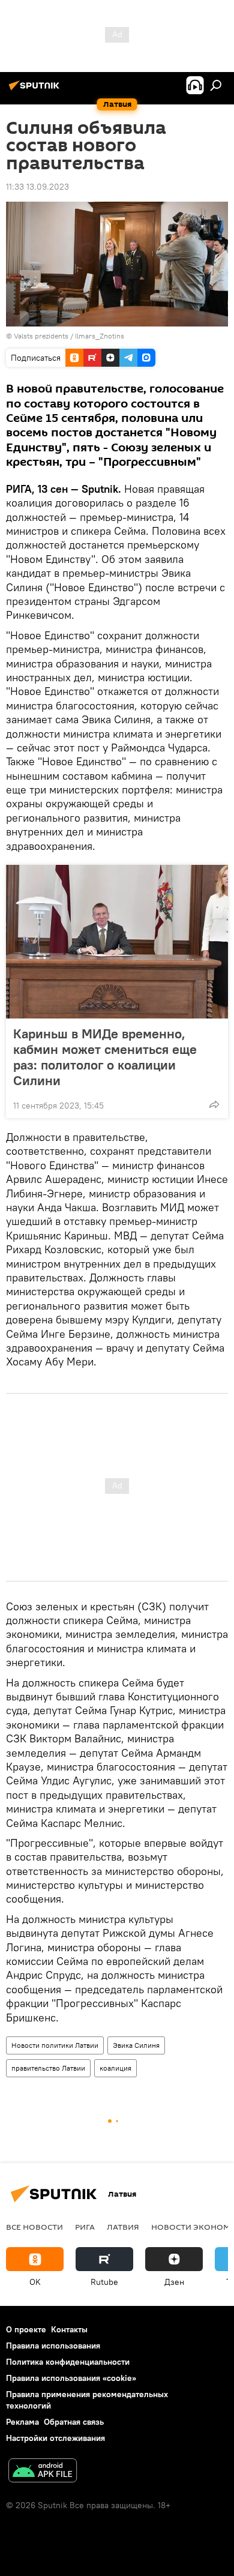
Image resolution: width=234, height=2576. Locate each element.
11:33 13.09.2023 (37, 187)
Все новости (34, 2227)
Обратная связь (74, 2422)
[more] (214, 1104)
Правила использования (53, 2346)
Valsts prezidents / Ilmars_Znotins (69, 336)
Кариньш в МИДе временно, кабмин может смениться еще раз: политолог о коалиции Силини (105, 1057)
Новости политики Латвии (55, 2045)
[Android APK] (43, 2472)
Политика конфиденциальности (68, 2362)
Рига (85, 2227)
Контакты (69, 2329)
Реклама (22, 2422)
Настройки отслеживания (55, 2438)
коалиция (115, 2068)
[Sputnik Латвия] (36, 90)
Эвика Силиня (136, 2045)
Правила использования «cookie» (71, 2378)
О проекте (26, 2329)
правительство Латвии (48, 2068)
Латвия (123, 2227)
